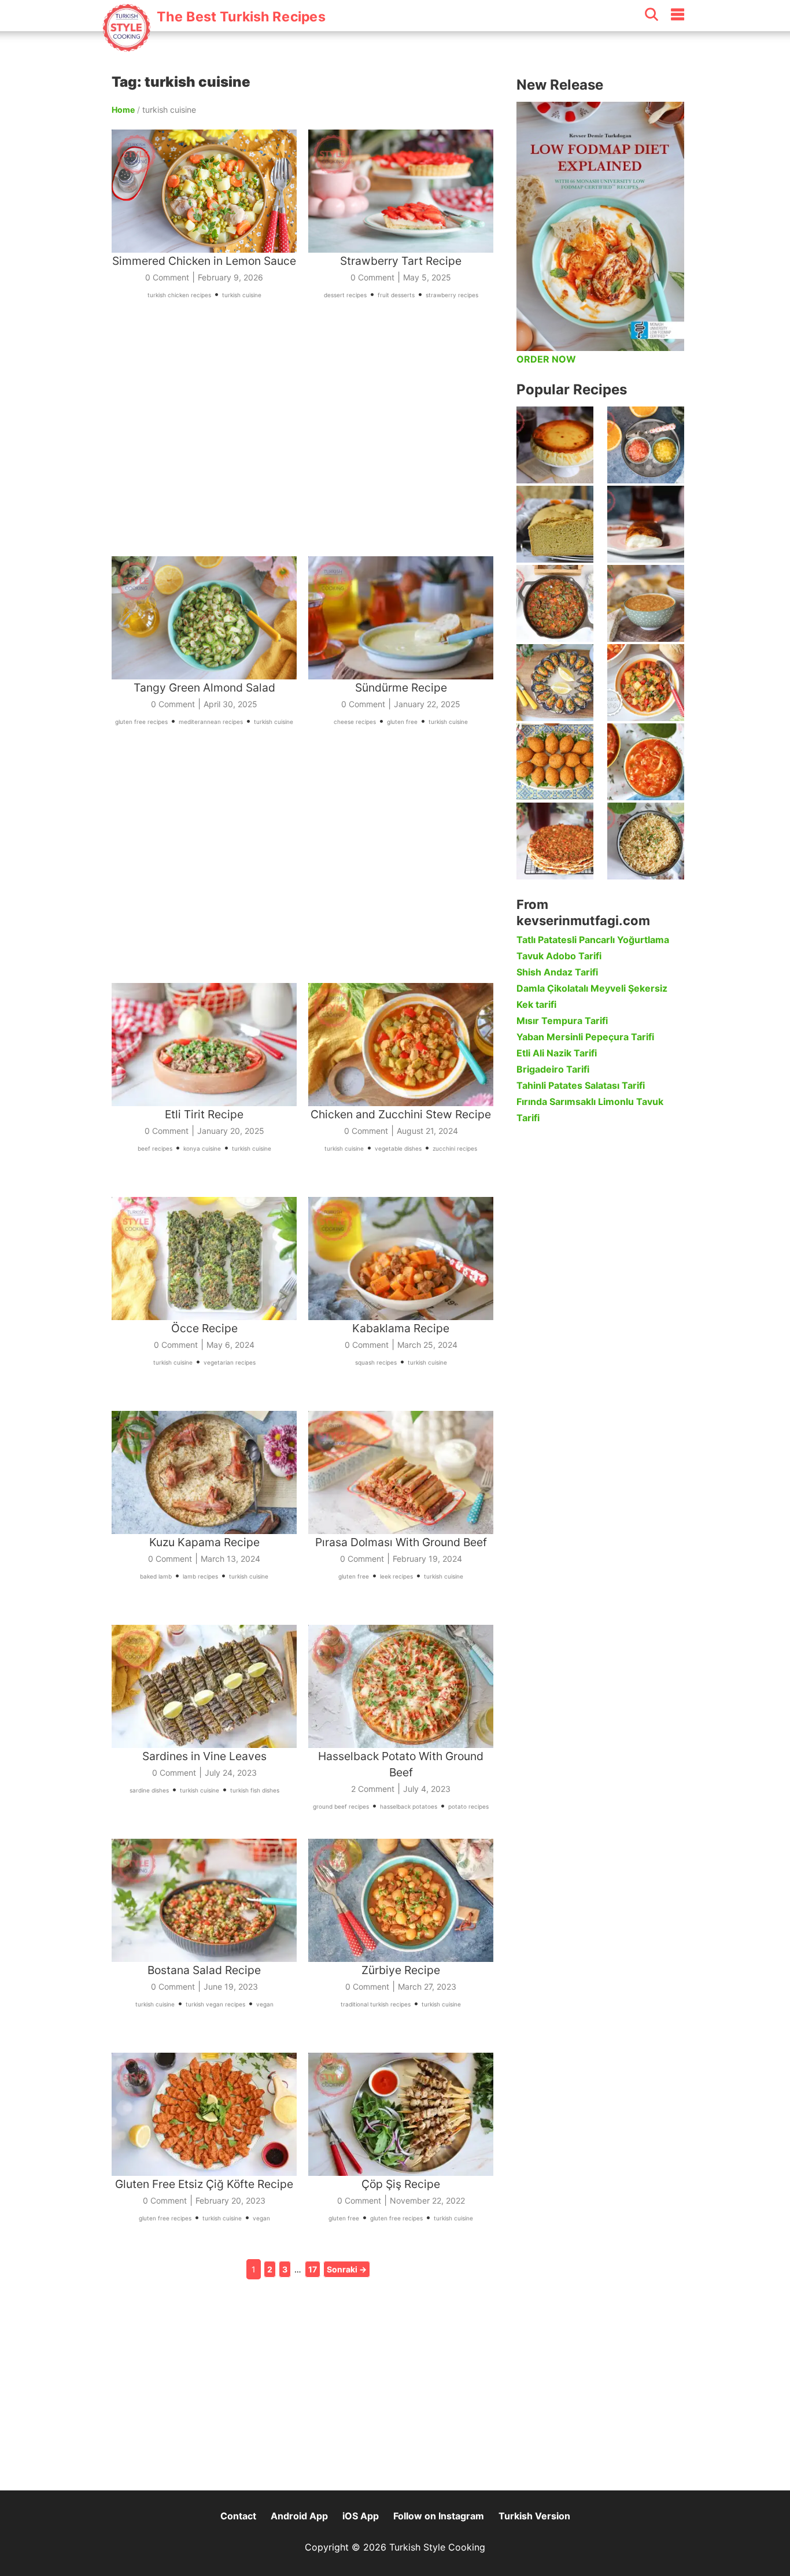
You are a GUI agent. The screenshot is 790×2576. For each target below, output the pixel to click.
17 (313, 2269)
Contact (238, 2516)
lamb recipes (200, 1576)
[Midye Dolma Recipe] (555, 683)
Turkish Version (534, 2516)
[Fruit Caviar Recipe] (646, 445)
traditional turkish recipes (376, 2004)
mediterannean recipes (211, 722)
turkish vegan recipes (215, 2004)
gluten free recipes (141, 722)
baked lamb (156, 1576)
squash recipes (376, 1362)
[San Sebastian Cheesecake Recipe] (555, 445)
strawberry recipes (452, 295)
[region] (308, 442)
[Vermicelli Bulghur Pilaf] (646, 841)
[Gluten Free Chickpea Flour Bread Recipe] (555, 524)
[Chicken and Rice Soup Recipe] (646, 762)
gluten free (402, 722)
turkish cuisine (242, 295)
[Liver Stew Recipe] (555, 603)
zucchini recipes (455, 1148)
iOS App (361, 2516)
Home (123, 110)
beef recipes (155, 1148)
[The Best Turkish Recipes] (213, 46)
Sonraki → (347, 2269)
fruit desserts (396, 295)
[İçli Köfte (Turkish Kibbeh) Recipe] (555, 762)
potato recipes (468, 1806)
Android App (299, 2516)
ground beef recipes (341, 1806)
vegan (265, 2004)
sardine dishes (149, 1790)
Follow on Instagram (439, 2516)
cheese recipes (355, 722)
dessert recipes (345, 295)
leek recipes (396, 1576)
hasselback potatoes (409, 1806)
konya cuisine (202, 1148)
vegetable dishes (398, 1148)
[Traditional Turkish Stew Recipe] (646, 683)
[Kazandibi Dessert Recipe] (646, 524)
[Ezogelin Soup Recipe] (646, 603)
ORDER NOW (546, 359)
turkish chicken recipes (179, 295)
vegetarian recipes (230, 1362)
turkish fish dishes (255, 1790)
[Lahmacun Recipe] (555, 841)
